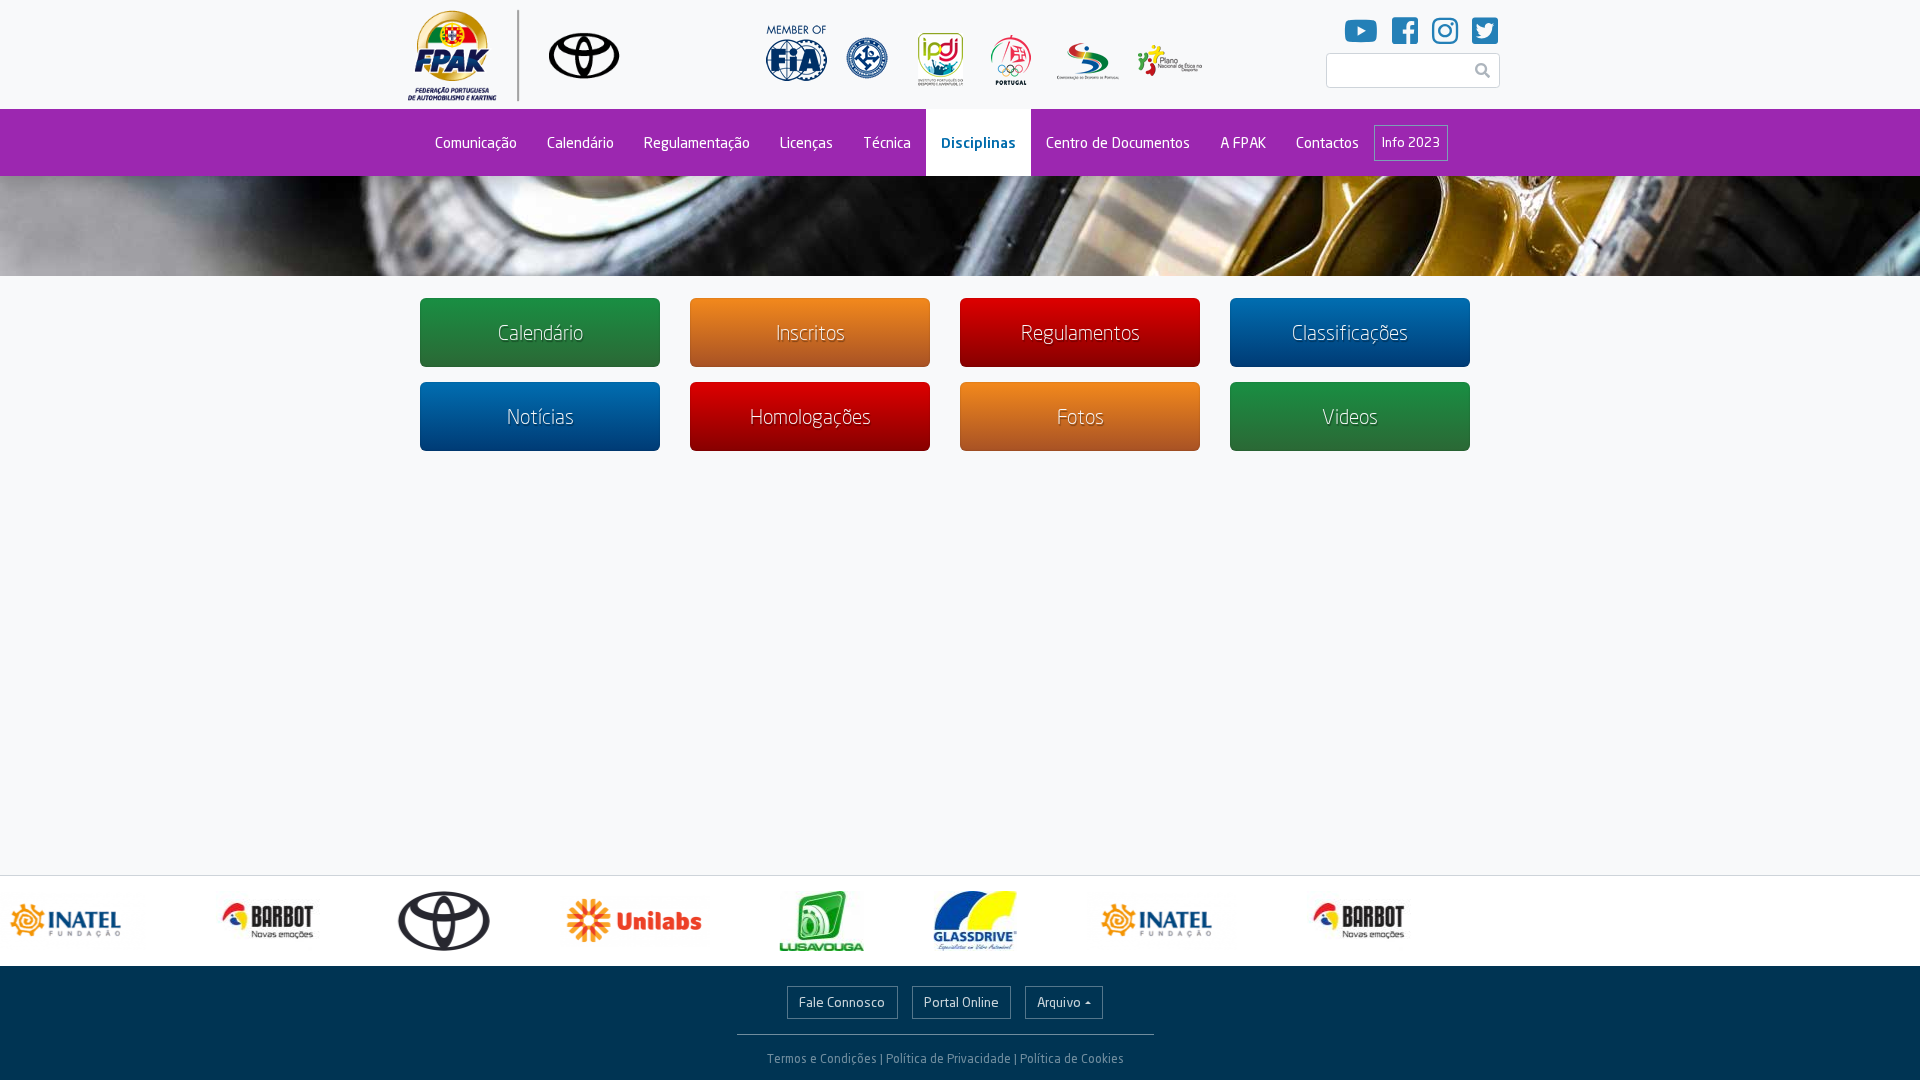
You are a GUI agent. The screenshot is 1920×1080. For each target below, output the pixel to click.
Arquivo (1059, 1002)
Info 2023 (1411, 142)
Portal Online (961, 1002)
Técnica (887, 142)
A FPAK (1243, 142)
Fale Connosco (842, 1002)
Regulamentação (697, 142)
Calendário (580, 142)
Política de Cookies (1072, 1058)
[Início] (521, 54)
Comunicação (476, 142)
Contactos (1327, 142)
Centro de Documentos (1118, 142)
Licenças (806, 142)
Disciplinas (978, 142)
